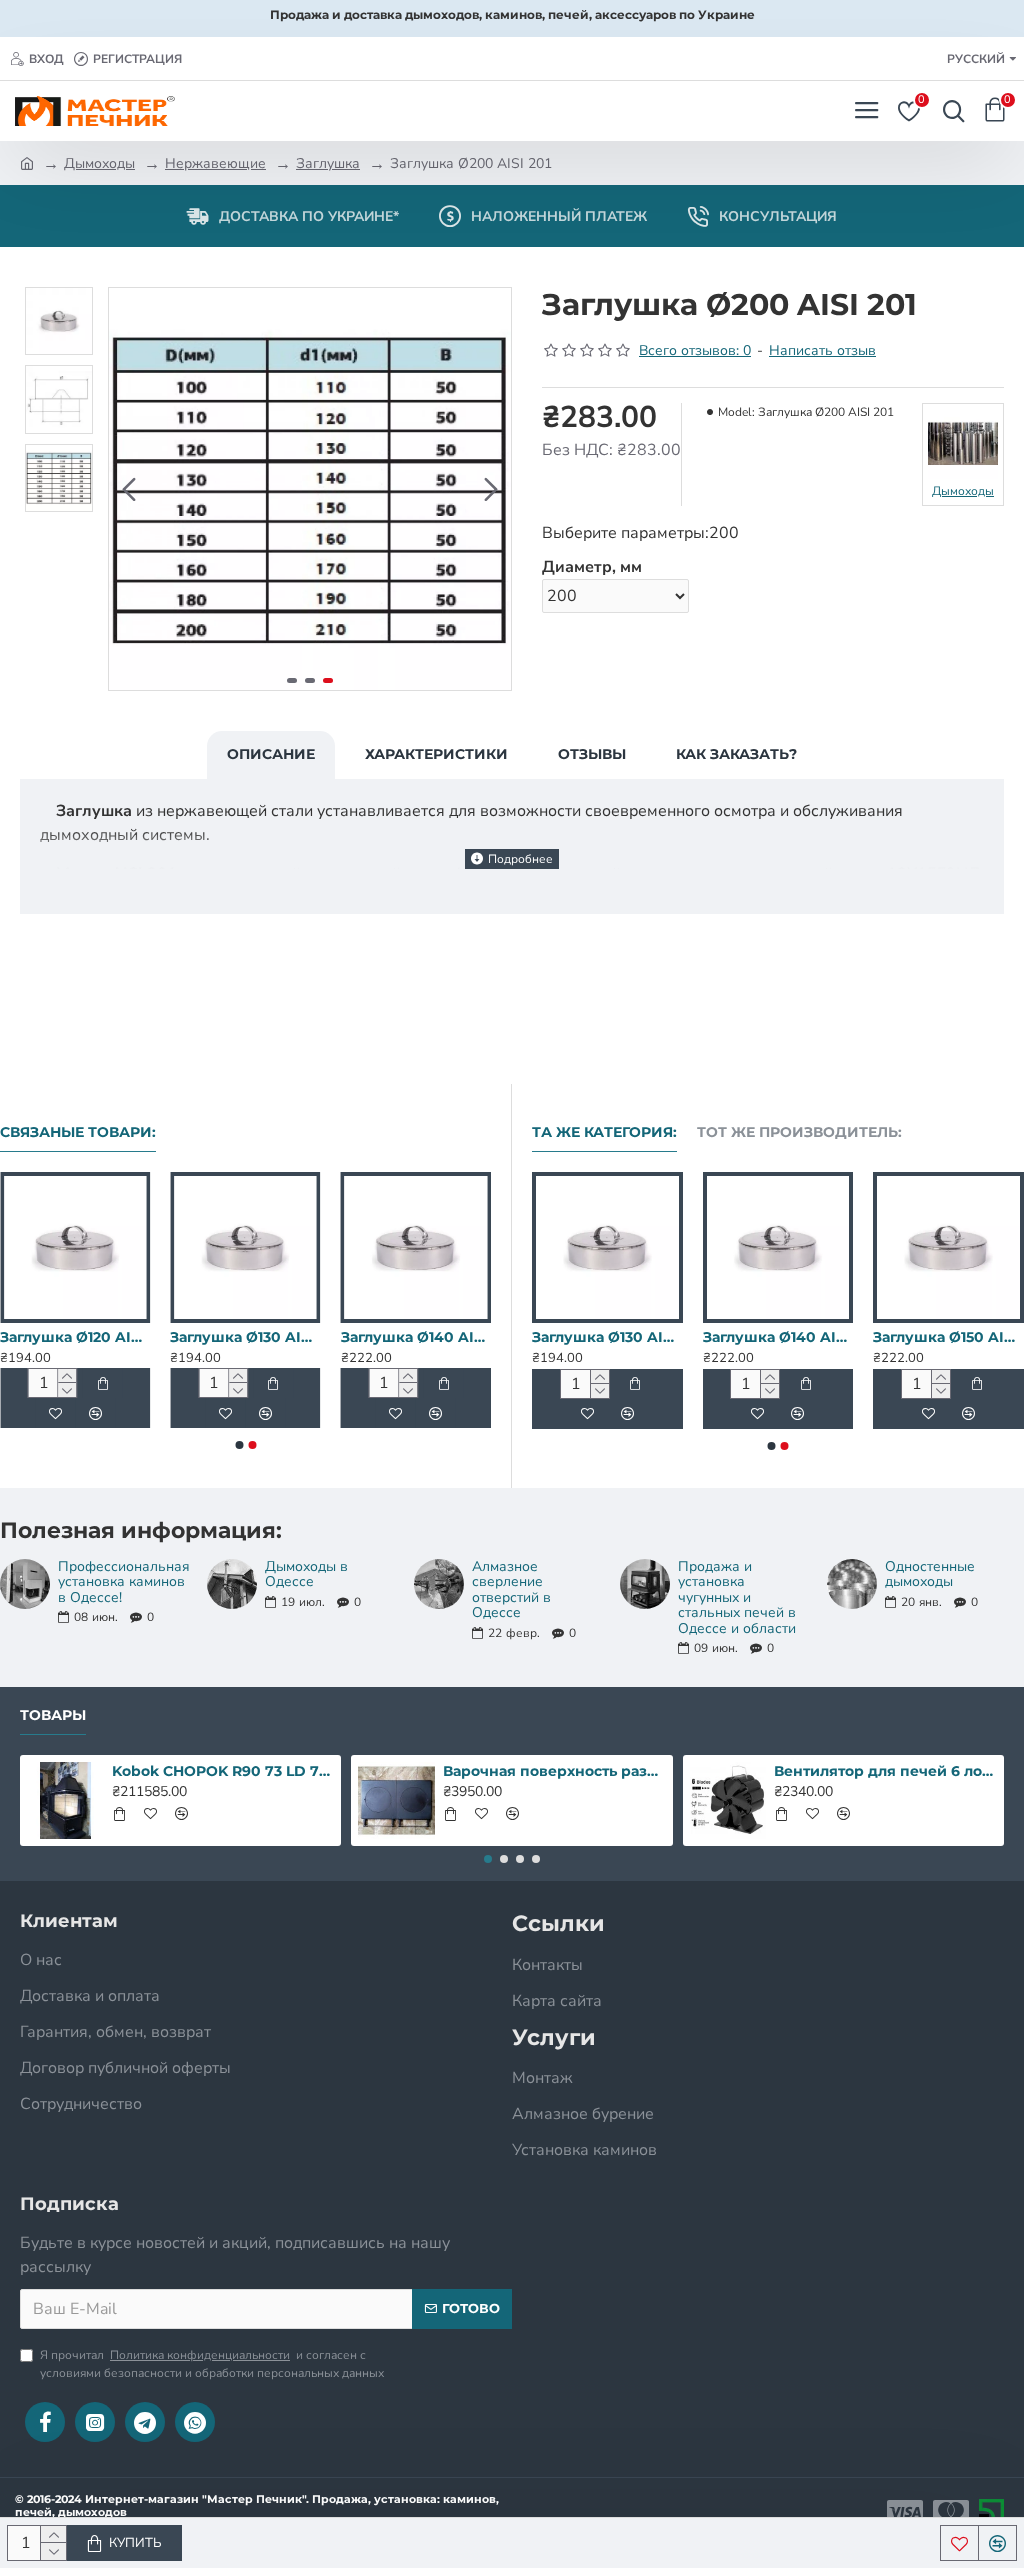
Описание (271, 754)
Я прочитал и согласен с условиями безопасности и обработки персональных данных (212, 2364)
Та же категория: (604, 1132)
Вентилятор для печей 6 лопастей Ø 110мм (885, 1771)
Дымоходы (99, 163)
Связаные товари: (78, 1132)
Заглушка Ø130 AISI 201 (245, 1337)
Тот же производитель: (799, 1132)
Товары (53, 1715)
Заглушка (328, 163)
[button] (129, 489)
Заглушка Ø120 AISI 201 (75, 1337)
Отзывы (592, 754)
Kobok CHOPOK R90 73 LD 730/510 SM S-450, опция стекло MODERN (223, 1771)
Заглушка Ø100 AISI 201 (583, 1337)
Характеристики (436, 754)
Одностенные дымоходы (930, 1574)
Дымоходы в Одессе (306, 1574)
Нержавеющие (215, 163)
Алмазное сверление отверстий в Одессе (511, 1590)
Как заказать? (736, 754)
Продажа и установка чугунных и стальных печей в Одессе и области (737, 1597)
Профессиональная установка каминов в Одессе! (123, 1582)
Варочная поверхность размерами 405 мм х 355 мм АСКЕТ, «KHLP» (554, 1771)
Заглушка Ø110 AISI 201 (754, 1337)
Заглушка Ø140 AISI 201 (416, 1337)
